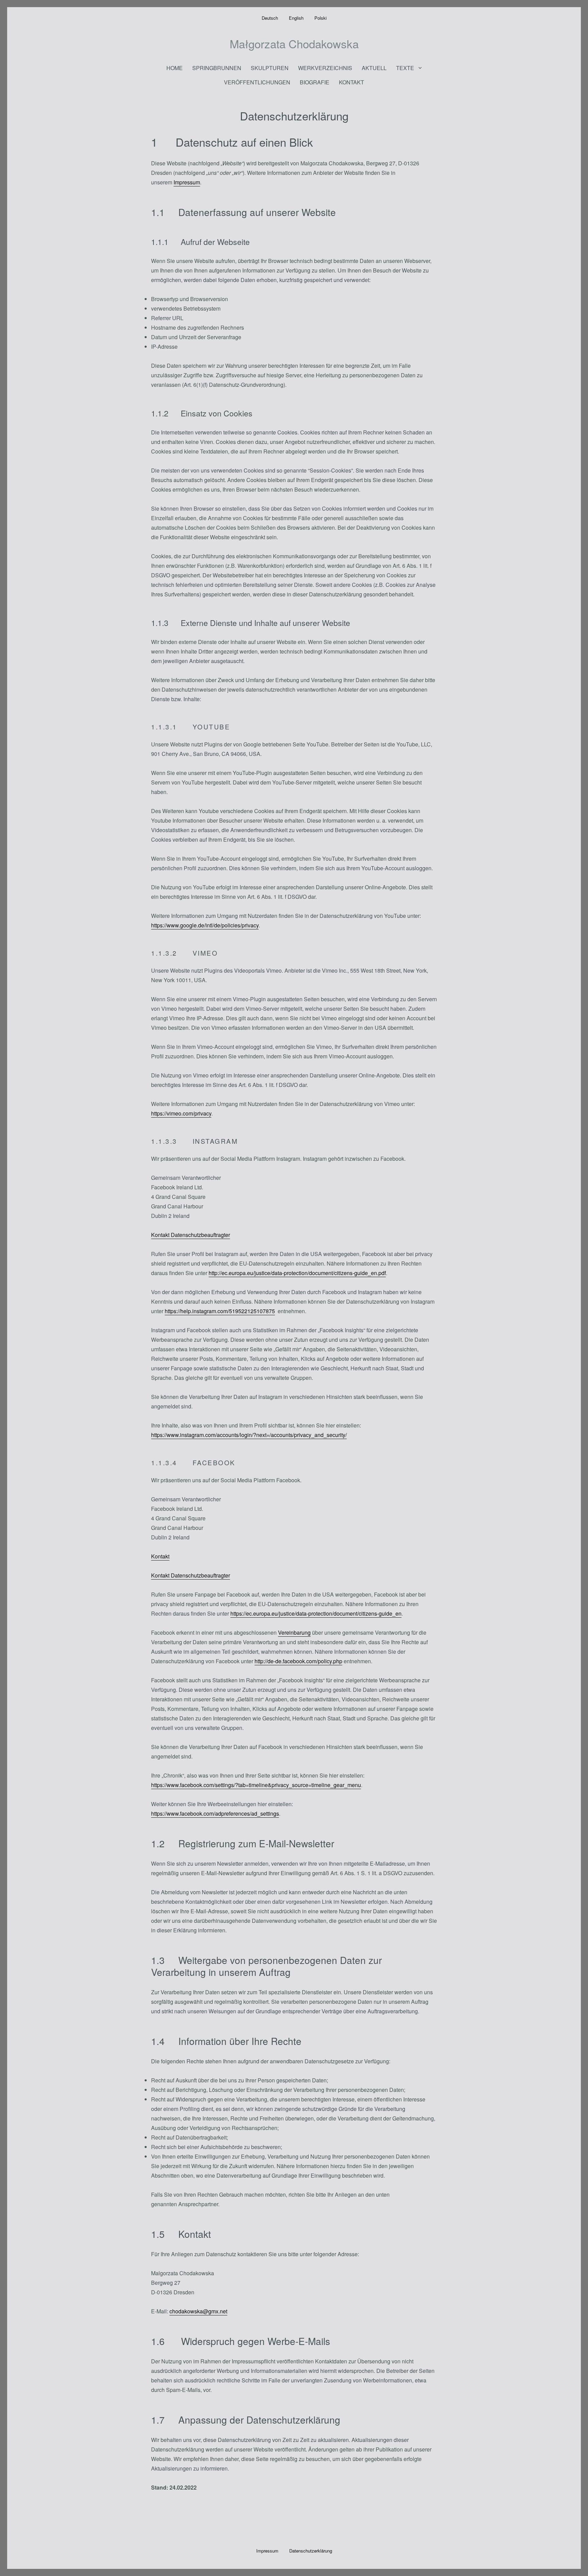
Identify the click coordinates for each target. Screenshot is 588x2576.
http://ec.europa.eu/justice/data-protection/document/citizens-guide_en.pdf (297, 1273)
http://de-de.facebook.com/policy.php (298, 1661)
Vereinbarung (294, 1632)
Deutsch (270, 18)
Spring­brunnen (217, 68)
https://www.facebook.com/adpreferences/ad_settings (215, 1813)
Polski (321, 18)
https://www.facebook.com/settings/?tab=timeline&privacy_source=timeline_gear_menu (256, 1785)
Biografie (315, 82)
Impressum (187, 182)
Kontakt (352, 82)
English (296, 18)
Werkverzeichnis (325, 68)
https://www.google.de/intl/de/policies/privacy (205, 925)
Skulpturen (270, 68)
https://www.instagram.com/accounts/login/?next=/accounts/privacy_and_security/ (249, 1435)
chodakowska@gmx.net (198, 2311)
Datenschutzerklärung (311, 2551)
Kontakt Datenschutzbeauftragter (191, 1235)
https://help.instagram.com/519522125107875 (220, 1311)
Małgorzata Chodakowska (294, 43)
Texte (405, 68)
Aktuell (374, 68)
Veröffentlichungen (257, 82)
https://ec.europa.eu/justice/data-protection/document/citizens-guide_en (316, 1613)
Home (175, 68)
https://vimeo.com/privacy (181, 1113)
